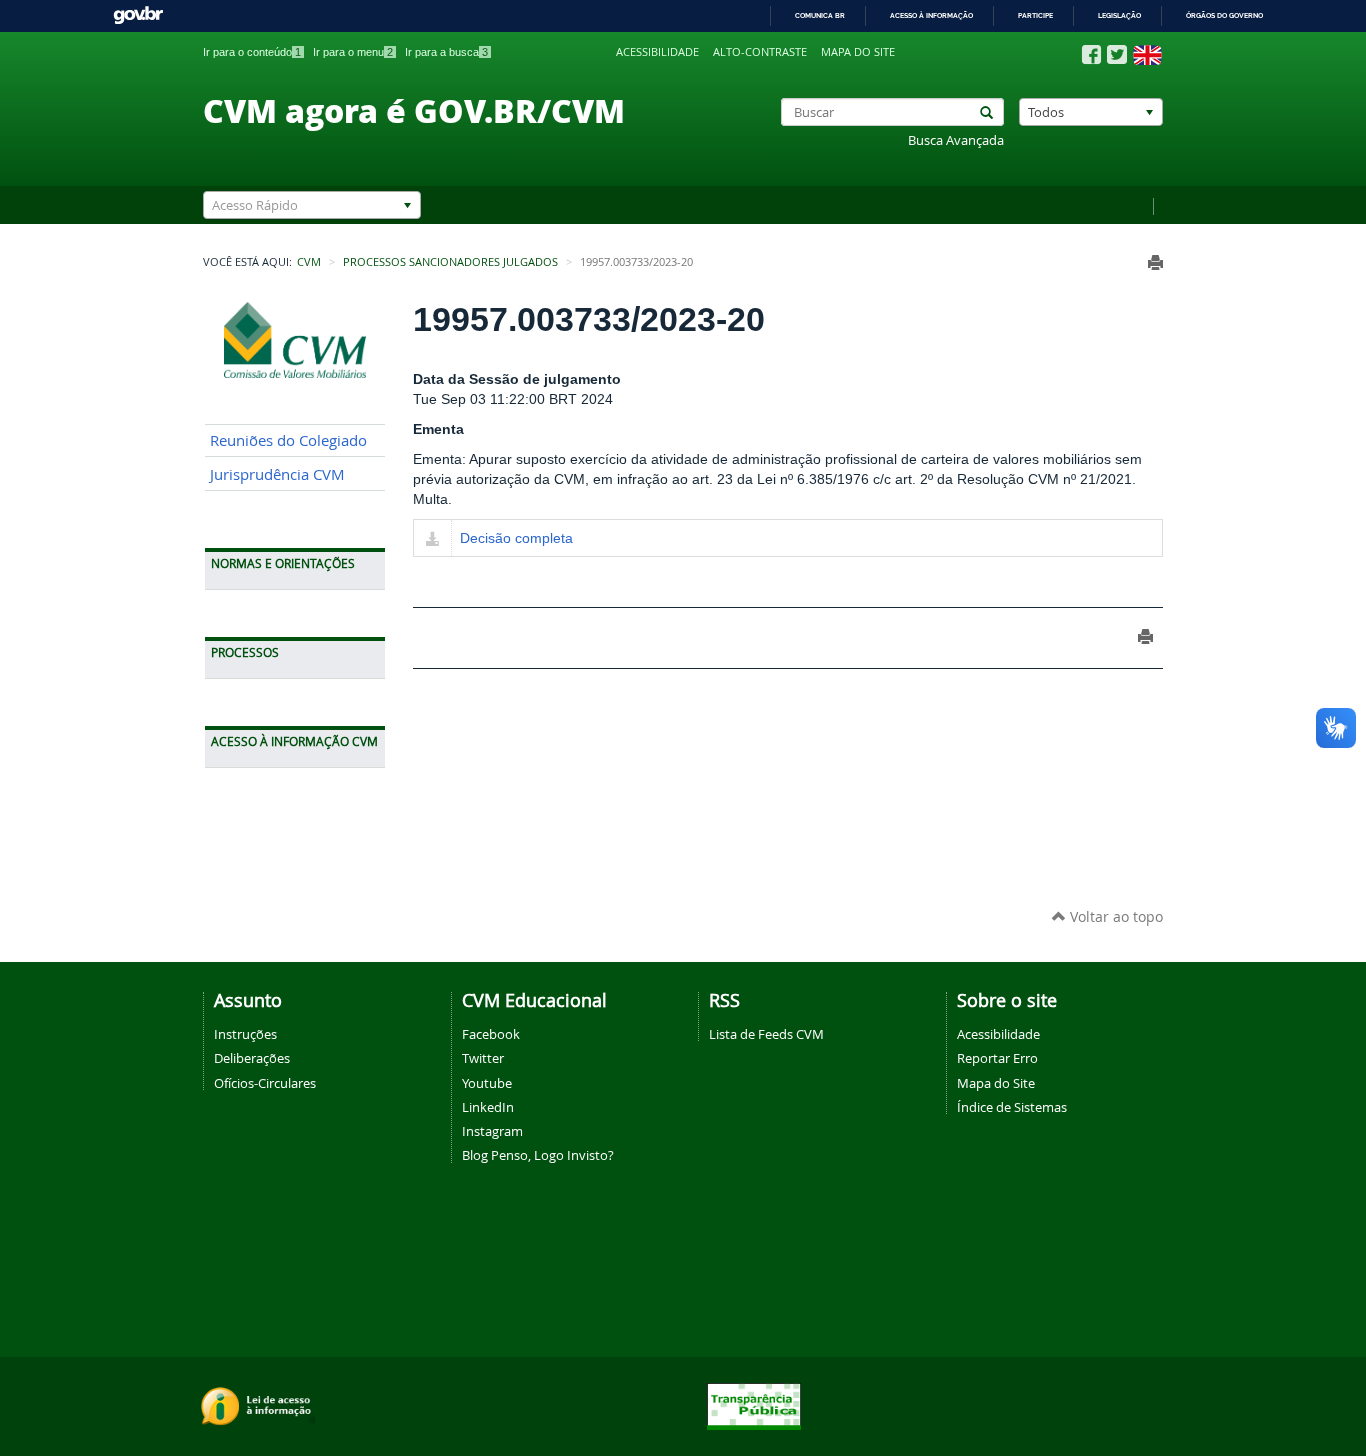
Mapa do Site (996, 1083)
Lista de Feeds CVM (766, 1034)
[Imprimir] (1155, 262)
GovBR (138, 15)
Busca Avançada (956, 140)
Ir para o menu (353, 52)
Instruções (245, 1034)
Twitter (483, 1058)
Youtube (487, 1083)
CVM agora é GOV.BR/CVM (414, 110)
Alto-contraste (760, 52)
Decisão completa (516, 538)
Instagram (492, 1131)
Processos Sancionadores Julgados (450, 262)
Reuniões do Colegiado (288, 440)
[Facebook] (1091, 55)
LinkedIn (488, 1107)
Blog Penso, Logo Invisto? (538, 1155)
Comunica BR (820, 15)
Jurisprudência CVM (277, 474)
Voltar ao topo (1114, 916)
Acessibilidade (657, 52)
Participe (1035, 15)
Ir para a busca (446, 52)
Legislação (1119, 15)
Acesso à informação (931, 15)
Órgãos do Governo (1224, 15)
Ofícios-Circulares (265, 1083)
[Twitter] (1117, 54)
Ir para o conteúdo (252, 52)
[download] (432, 540)
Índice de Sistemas (1012, 1107)
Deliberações (252, 1058)
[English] (1147, 55)
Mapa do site (858, 52)
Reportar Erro (997, 1058)
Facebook (491, 1034)
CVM (309, 262)
